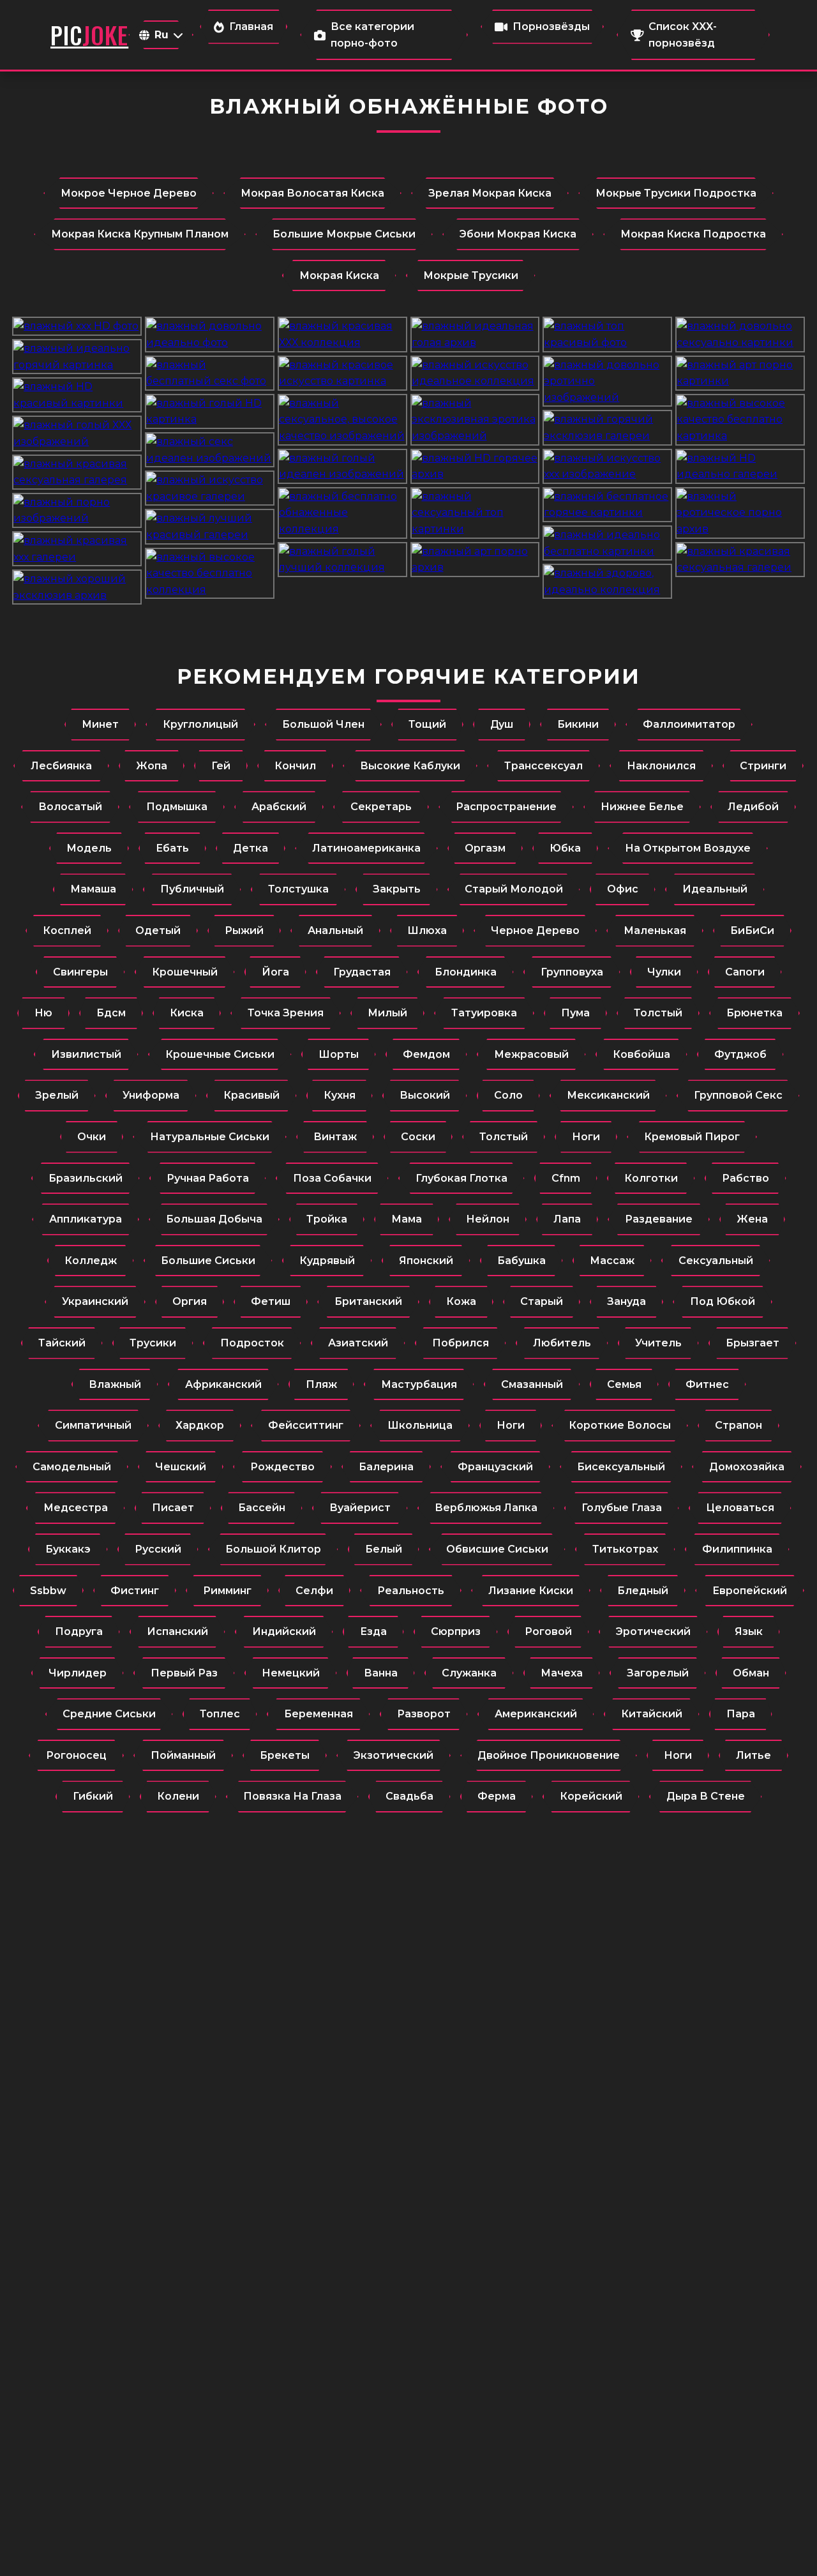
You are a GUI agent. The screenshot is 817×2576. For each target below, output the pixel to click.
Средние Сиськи (109, 1714)
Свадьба (409, 1796)
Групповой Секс (738, 1095)
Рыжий (244, 930)
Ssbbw (48, 1591)
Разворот (424, 1714)
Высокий (425, 1095)
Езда (373, 1631)
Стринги (763, 766)
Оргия (190, 1301)
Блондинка (466, 972)
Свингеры (80, 972)
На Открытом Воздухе (688, 848)
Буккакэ (68, 1549)
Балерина (386, 1467)
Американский (536, 1714)
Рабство (746, 1178)
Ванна (381, 1673)
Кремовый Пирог (692, 1137)
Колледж (91, 1261)
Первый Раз (184, 1673)
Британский (368, 1301)
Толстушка (298, 889)
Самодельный (72, 1467)
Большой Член (323, 724)
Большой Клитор (273, 1549)
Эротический (653, 1631)
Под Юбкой (723, 1301)
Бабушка (521, 1261)
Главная (251, 26)
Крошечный (185, 972)
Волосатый (70, 807)
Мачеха (562, 1673)
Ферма (497, 1796)
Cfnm (566, 1178)
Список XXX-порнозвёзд (683, 35)
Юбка (565, 848)
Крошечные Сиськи (220, 1054)
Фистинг (135, 1591)
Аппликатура (86, 1219)
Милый (387, 1013)
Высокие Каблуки (410, 766)
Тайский (62, 1343)
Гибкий (93, 1796)
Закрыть (397, 889)
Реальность (411, 1591)
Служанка (469, 1673)
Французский (495, 1467)
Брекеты (285, 1755)
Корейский (591, 1796)
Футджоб (740, 1054)
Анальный (335, 930)
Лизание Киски (531, 1591)
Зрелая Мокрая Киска (490, 193)
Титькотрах (625, 1549)
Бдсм (111, 1013)
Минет (100, 724)
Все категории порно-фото (372, 35)
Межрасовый (531, 1054)
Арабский (279, 807)
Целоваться (740, 1508)
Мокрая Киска (339, 275)
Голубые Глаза (622, 1508)
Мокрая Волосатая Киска (312, 193)
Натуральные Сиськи (210, 1137)
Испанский (177, 1631)
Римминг (227, 1591)
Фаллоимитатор (689, 724)
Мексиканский (608, 1095)
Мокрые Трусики (471, 275)
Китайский (652, 1714)
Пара (741, 1714)
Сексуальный (716, 1261)
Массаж (612, 1261)
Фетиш (271, 1301)
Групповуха (572, 972)
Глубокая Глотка (461, 1178)
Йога (275, 972)
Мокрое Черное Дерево (129, 193)
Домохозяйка (747, 1467)
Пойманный (183, 1755)
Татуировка (484, 1013)
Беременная (319, 1714)
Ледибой (753, 807)
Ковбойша (641, 1054)
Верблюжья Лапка (486, 1508)
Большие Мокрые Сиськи (344, 234)
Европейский (750, 1591)
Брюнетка (754, 1013)
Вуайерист (360, 1508)
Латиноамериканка (366, 848)
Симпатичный (93, 1425)
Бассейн (262, 1508)
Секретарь (381, 807)
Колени (178, 1796)
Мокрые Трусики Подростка (676, 193)
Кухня (340, 1095)
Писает (173, 1508)
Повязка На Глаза (292, 1796)
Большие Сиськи (208, 1261)
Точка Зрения (286, 1013)
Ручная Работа (208, 1178)
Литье (753, 1755)
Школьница (420, 1425)
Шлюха (427, 930)
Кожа (461, 1301)
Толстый (658, 1013)
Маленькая (655, 930)
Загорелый (658, 1673)
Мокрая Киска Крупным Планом (140, 234)
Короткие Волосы (620, 1425)
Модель (89, 848)
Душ (502, 724)
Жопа (152, 766)
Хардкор (200, 1425)
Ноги (586, 1137)
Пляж (321, 1384)
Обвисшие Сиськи (497, 1549)
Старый (542, 1301)
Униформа (151, 1095)
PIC (89, 35)
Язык (749, 1631)
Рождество (282, 1467)
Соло (508, 1095)
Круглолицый (200, 724)
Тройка (327, 1219)
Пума (575, 1013)
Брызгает (753, 1343)
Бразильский (86, 1178)
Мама (407, 1219)
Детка (251, 848)
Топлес (220, 1714)
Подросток (252, 1343)
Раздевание (659, 1219)
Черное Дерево (535, 930)
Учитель (658, 1343)
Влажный (115, 1384)
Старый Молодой (514, 889)
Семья (624, 1384)
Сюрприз (456, 1631)
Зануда (626, 1301)
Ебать (172, 848)
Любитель (562, 1343)
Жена (752, 1219)
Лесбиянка (61, 766)
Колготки (651, 1178)
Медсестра (76, 1508)
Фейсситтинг (306, 1425)
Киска (187, 1013)
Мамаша (93, 889)
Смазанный (532, 1384)
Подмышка (177, 807)
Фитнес (707, 1384)
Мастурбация (419, 1384)
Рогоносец (76, 1755)
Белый (384, 1549)
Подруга (79, 1631)
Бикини (578, 724)
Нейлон (488, 1219)
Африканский (223, 1384)
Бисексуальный (621, 1467)
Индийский (284, 1631)
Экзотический (394, 1755)
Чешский (181, 1467)
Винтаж (335, 1137)
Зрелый (57, 1095)
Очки (92, 1137)
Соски (418, 1137)
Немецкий (291, 1673)
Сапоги (745, 972)
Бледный (643, 1591)
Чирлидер (78, 1673)
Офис (623, 889)
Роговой (548, 1631)
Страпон (738, 1425)
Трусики (153, 1343)
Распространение (506, 807)
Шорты (339, 1054)
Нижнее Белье (642, 807)
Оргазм (485, 848)
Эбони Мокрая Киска (518, 234)
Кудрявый (327, 1261)
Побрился (461, 1343)
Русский (158, 1549)
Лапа (567, 1219)
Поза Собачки (332, 1178)
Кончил (295, 766)
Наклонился (661, 766)
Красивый (251, 1095)
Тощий (427, 724)
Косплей (67, 930)
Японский (426, 1261)
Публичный (192, 889)
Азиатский (358, 1343)
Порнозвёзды (551, 26)
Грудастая (362, 972)
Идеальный (715, 889)
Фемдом (426, 1054)
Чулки (664, 972)
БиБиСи (752, 930)
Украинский (95, 1301)
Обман (751, 1673)
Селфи (314, 1591)
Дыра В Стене (706, 1796)
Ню (43, 1013)
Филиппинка (737, 1549)
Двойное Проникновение (549, 1755)
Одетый (158, 930)
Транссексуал (543, 766)
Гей (221, 766)
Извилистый (86, 1054)
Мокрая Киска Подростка (693, 234)
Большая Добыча (214, 1219)
